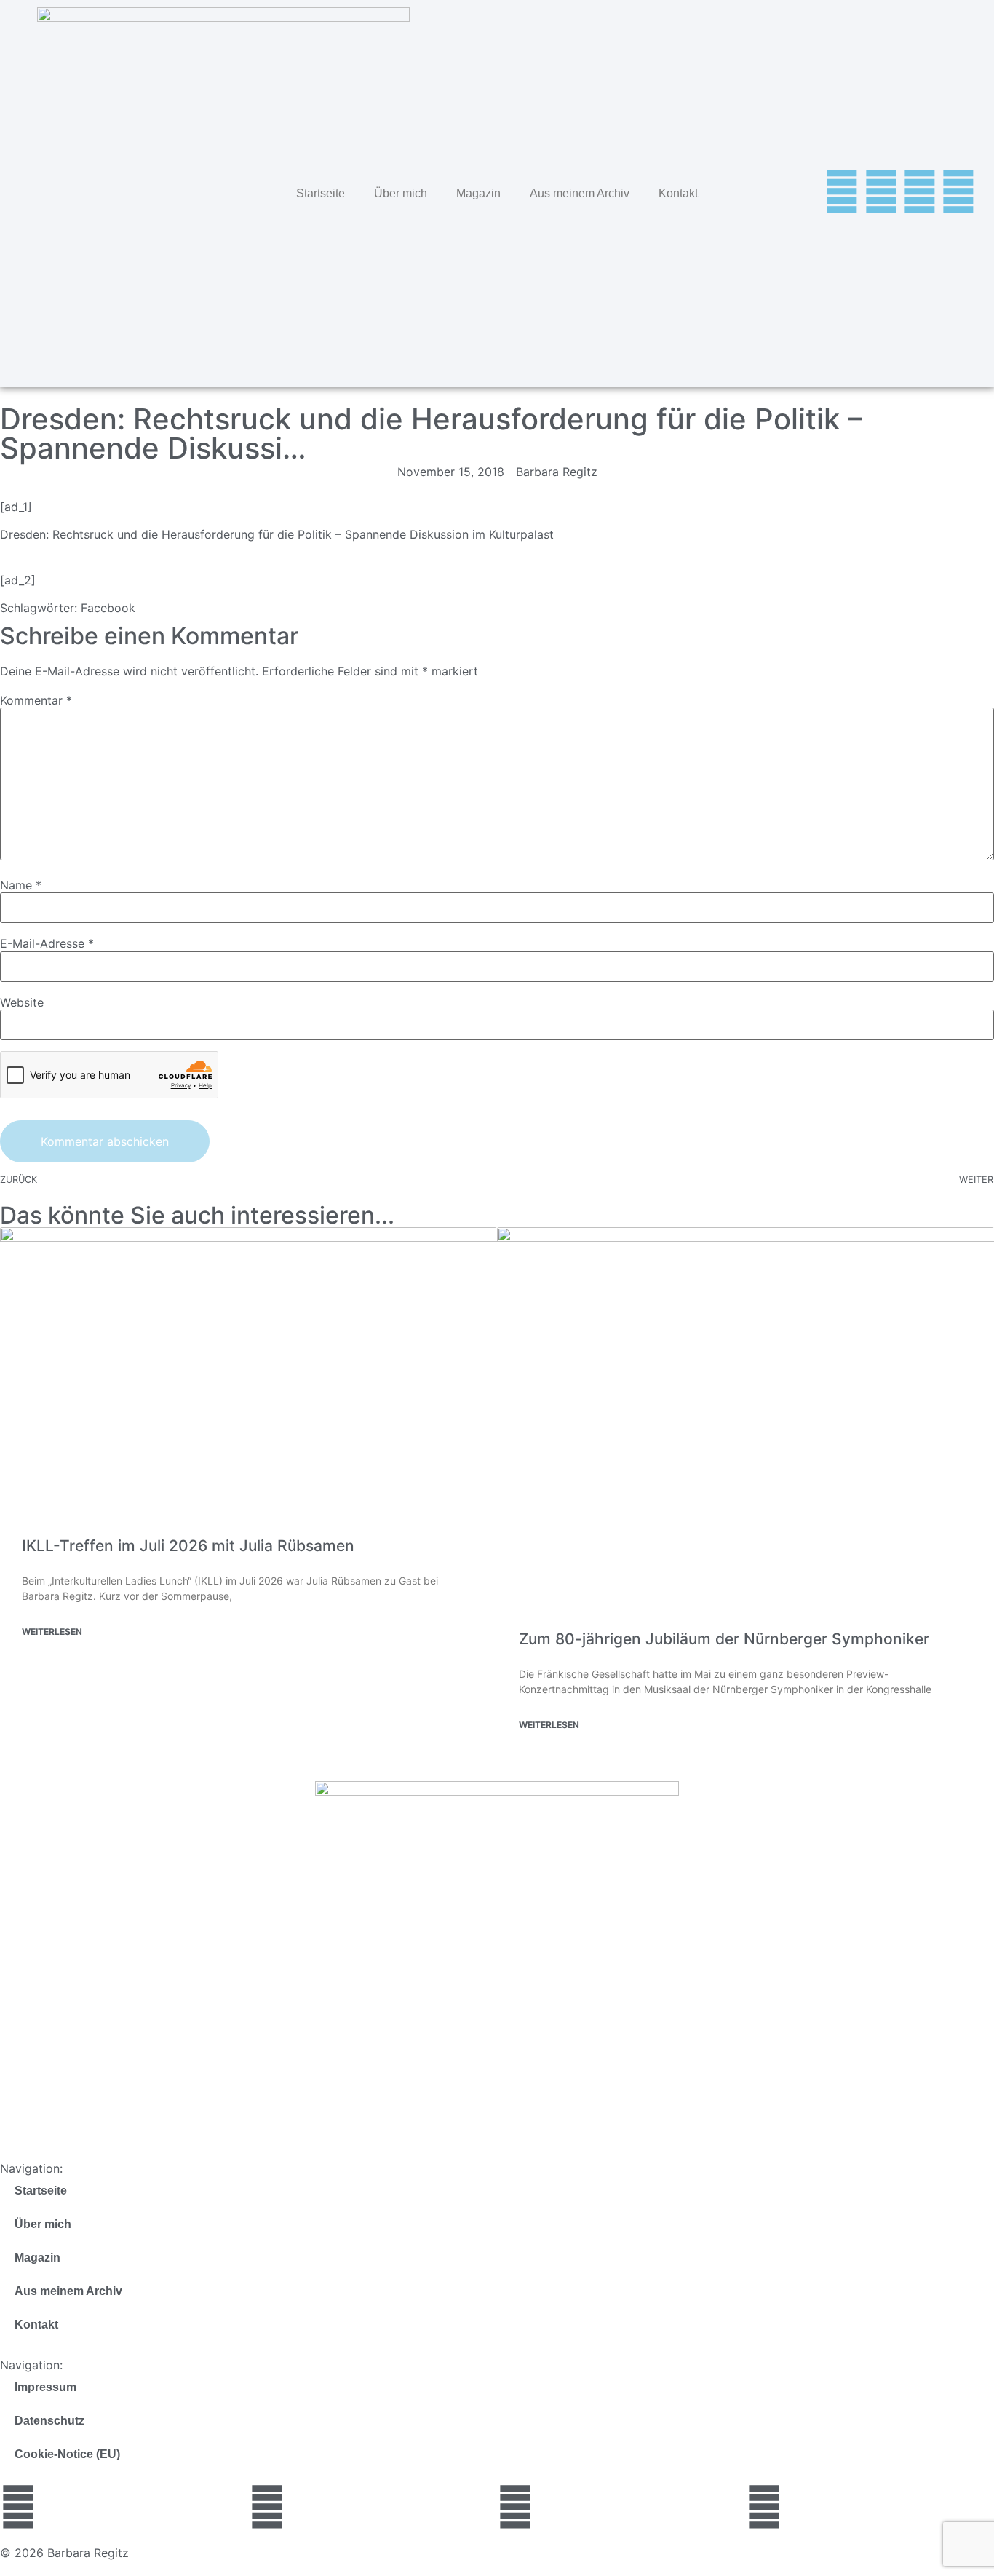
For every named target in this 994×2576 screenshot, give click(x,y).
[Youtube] (958, 191)
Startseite (321, 193)
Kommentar (36, 700)
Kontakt (678, 193)
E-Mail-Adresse (47, 943)
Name (21, 885)
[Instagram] (920, 191)
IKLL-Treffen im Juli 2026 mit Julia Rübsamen (188, 1546)
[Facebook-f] (881, 191)
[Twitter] (842, 191)
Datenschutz (49, 2421)
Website (22, 1002)
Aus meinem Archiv (580, 193)
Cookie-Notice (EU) (67, 2454)
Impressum (45, 2387)
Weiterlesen (52, 1632)
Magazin (478, 193)
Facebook (108, 608)
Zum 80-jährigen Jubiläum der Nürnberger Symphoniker (724, 1639)
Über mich (401, 193)
